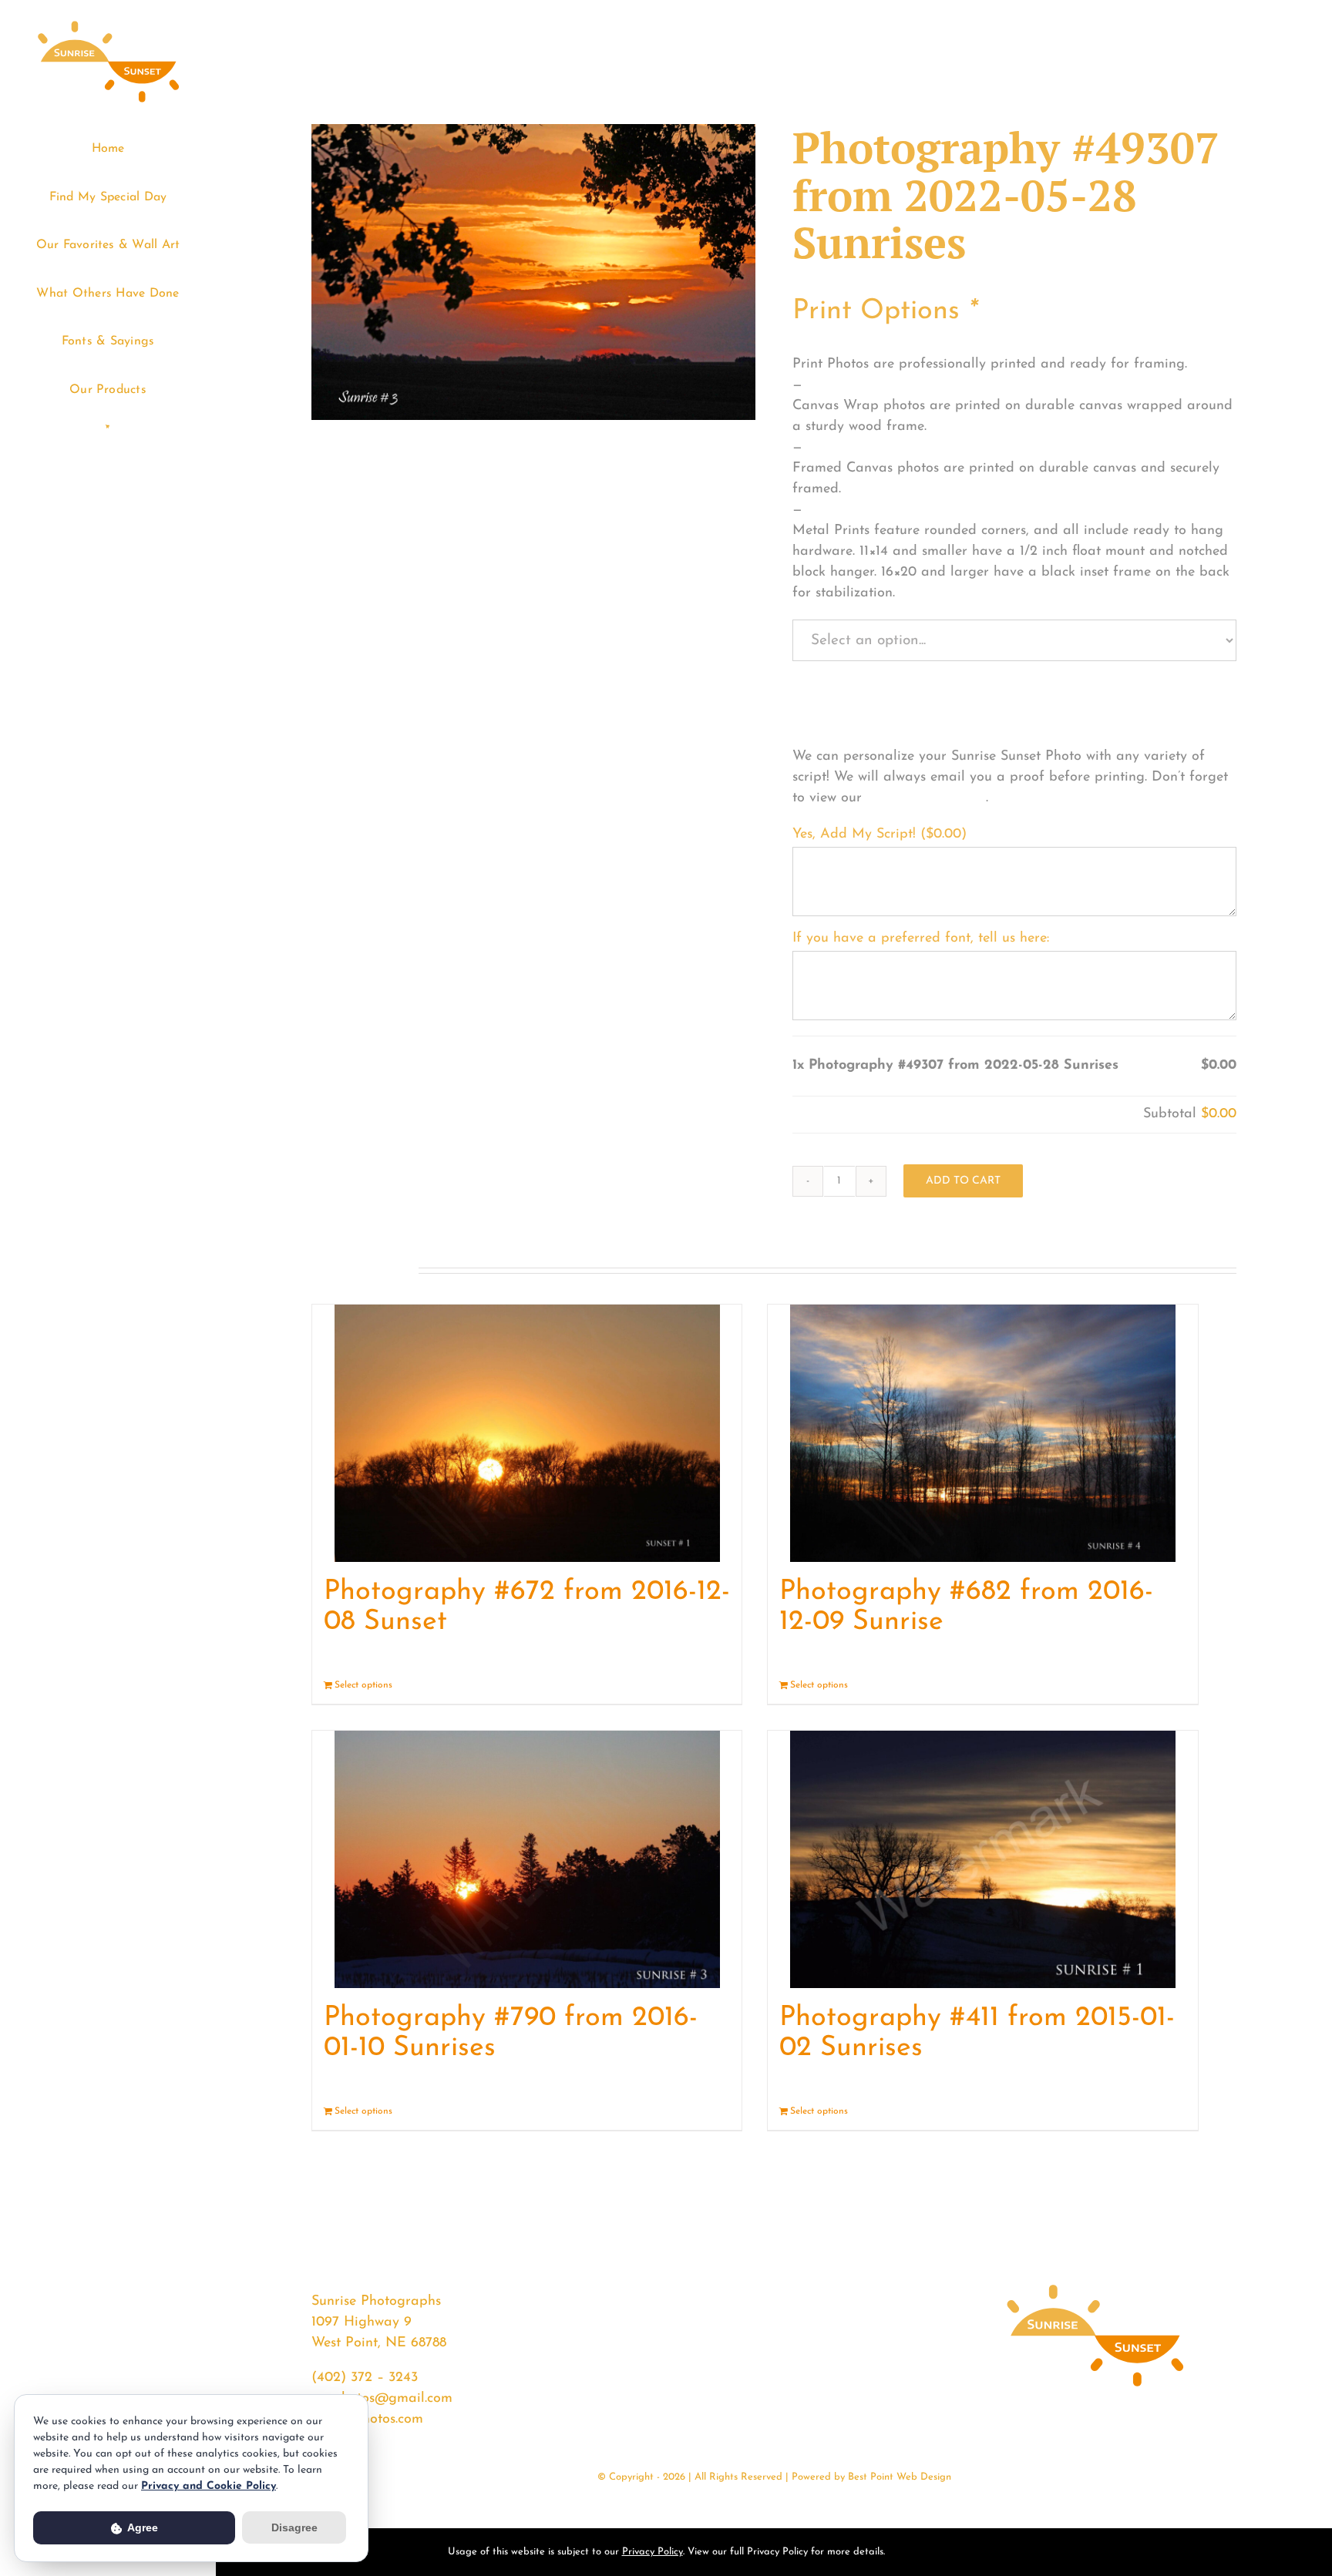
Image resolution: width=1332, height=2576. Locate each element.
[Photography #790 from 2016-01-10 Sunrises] (527, 1859)
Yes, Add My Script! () (880, 835)
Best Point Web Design (900, 2477)
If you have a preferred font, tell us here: (921, 939)
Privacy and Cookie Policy (209, 2486)
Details (716, 1685)
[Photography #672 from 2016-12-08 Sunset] (527, 1433)
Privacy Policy (653, 2552)
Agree (141, 2527)
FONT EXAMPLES (926, 798)
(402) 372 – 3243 (365, 2378)
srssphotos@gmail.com (382, 2399)
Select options (363, 1685)
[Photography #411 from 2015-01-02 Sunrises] (982, 1859)
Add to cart (963, 1181)
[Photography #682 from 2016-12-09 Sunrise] (982, 1433)
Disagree (294, 2527)
